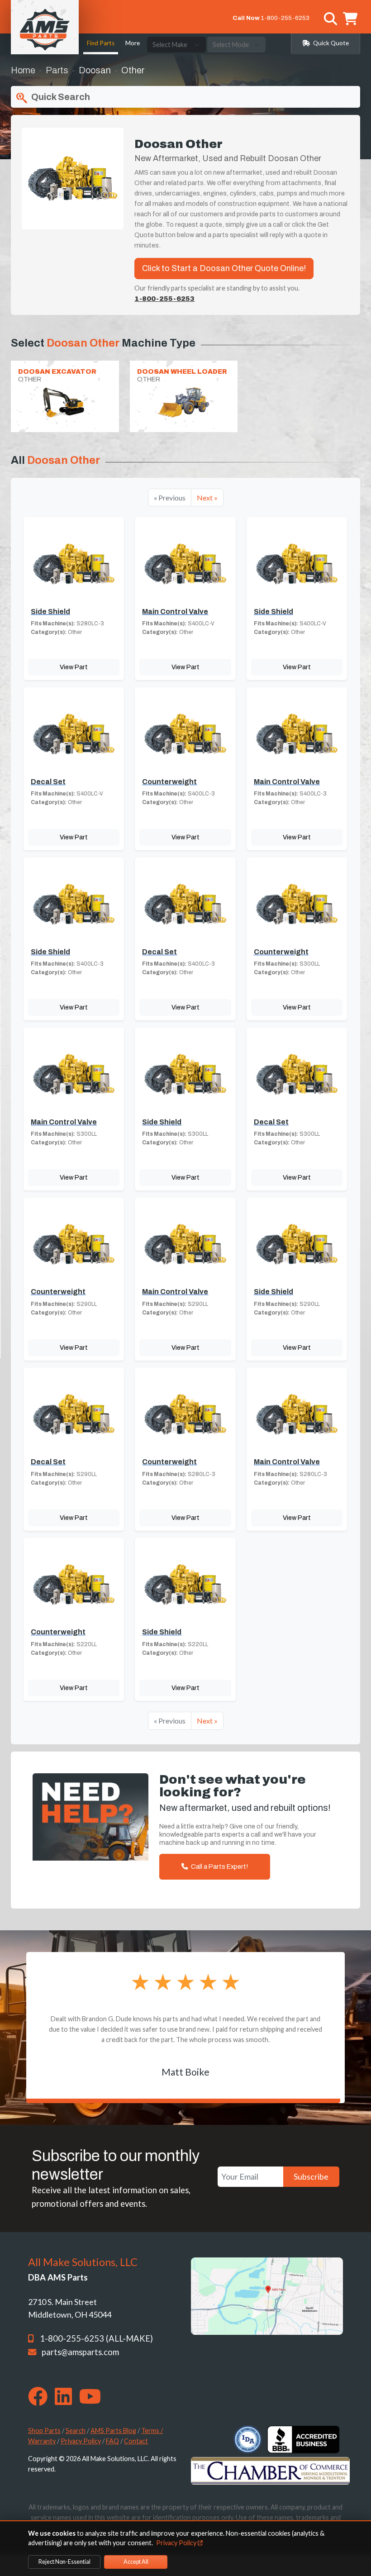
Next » (207, 498)
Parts (57, 70)
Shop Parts (44, 2431)
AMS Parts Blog (113, 2431)
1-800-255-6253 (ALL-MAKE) (96, 2338)
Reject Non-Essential (64, 2562)
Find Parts (101, 43)
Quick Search (60, 97)
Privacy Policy (81, 2441)
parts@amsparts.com (80, 2352)
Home (23, 70)
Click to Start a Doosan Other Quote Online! (224, 268)
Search (76, 2431)
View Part (74, 667)
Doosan (95, 70)
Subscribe (311, 2176)
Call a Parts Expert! (219, 1867)
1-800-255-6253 (285, 18)
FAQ (112, 2441)
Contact (136, 2441)
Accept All (136, 2562)
